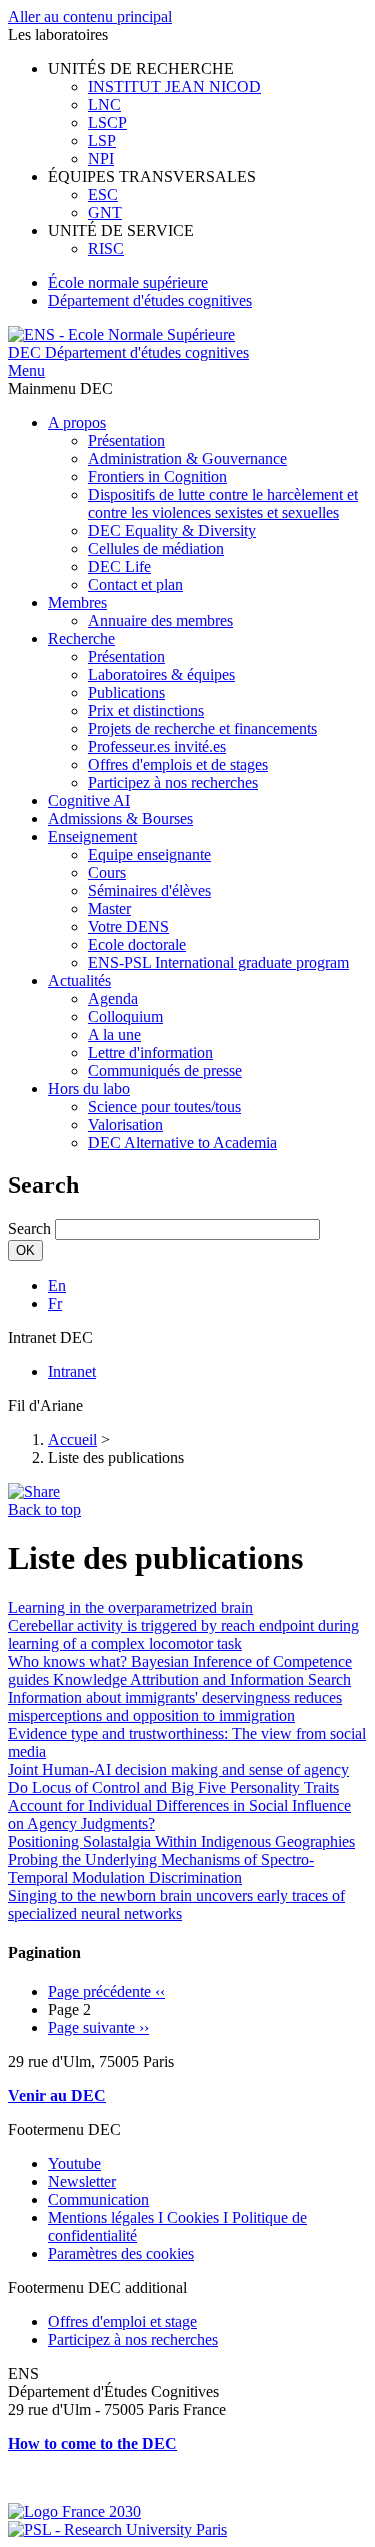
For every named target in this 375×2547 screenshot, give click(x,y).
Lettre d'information (150, 1052)
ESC (103, 194)
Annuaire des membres (160, 620)
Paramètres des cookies (121, 2253)
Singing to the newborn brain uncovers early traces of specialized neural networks (176, 1904)
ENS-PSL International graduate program (218, 962)
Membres (77, 602)
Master (109, 908)
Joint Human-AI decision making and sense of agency (178, 1769)
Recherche (81, 638)
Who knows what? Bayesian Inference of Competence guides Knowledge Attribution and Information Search (180, 1670)
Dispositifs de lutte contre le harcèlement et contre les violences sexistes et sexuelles (223, 503)
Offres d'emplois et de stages (178, 764)
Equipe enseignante (149, 854)
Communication (98, 2199)
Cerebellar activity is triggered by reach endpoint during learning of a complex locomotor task (183, 1634)
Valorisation (125, 1124)
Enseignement (92, 836)
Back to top (44, 1509)
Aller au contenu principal (90, 16)
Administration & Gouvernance (187, 458)
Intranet (72, 1371)
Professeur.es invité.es (157, 746)
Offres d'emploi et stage (122, 2321)
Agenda (113, 998)
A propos (77, 422)
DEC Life (119, 566)
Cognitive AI (89, 800)
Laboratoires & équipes (161, 674)
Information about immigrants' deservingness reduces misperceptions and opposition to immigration (175, 1706)
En (57, 1285)
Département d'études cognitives (150, 300)
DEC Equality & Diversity (172, 530)
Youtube (74, 2163)
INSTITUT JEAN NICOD (174, 86)
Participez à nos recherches (173, 782)
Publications (126, 692)
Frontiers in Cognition (157, 476)
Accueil (72, 1439)
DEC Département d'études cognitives (128, 352)
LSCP (107, 122)
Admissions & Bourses (120, 818)
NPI (101, 158)
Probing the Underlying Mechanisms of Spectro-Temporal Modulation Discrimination (161, 1868)
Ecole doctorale (137, 944)
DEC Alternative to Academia (182, 1142)
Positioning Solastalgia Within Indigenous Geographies (181, 1841)
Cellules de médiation (156, 548)
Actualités (79, 980)
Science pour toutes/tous (164, 1106)
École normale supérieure (128, 282)
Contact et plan (135, 584)
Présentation (126, 440)
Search (29, 1228)
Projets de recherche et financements (202, 728)
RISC (106, 248)
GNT (105, 212)
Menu (26, 370)
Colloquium (125, 1016)
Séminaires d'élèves (149, 890)
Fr (55, 1303)
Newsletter (82, 2181)
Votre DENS (128, 926)
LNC (104, 104)
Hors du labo (89, 1088)
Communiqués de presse (165, 1070)
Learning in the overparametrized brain (130, 1607)
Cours (107, 872)
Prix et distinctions (146, 710)
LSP (102, 140)
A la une (114, 1034)
